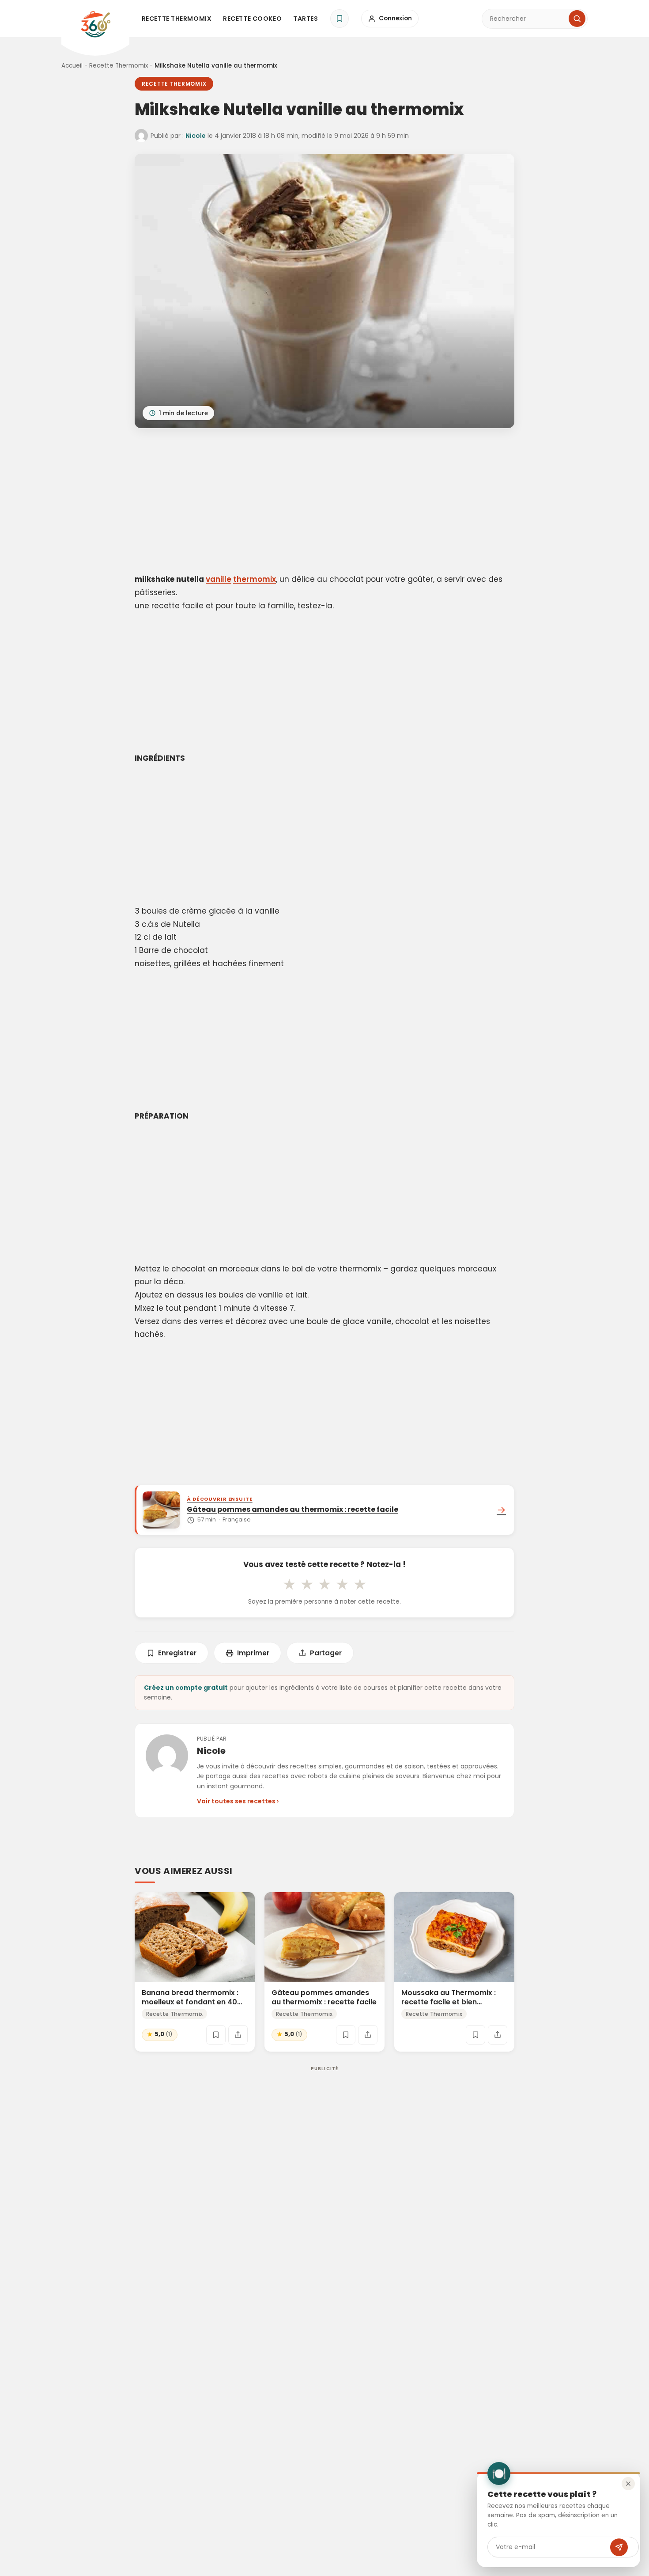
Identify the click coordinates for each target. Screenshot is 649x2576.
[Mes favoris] (340, 19)
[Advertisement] (324, 502)
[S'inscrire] (619, 2547)
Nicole (196, 136)
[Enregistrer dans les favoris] (216, 2035)
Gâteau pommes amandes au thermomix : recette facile (324, 1997)
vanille (219, 579)
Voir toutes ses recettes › (238, 1801)
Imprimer (253, 1653)
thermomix (255, 579)
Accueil (72, 66)
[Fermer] (628, 2484)
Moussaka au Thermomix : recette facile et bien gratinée (449, 2002)
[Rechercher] (577, 19)
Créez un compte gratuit (186, 1688)
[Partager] (238, 2035)
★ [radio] (289, 1584)
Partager (326, 1653)
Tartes (306, 19)
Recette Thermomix (177, 19)
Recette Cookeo (252, 19)
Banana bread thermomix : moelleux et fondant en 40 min (190, 2002)
